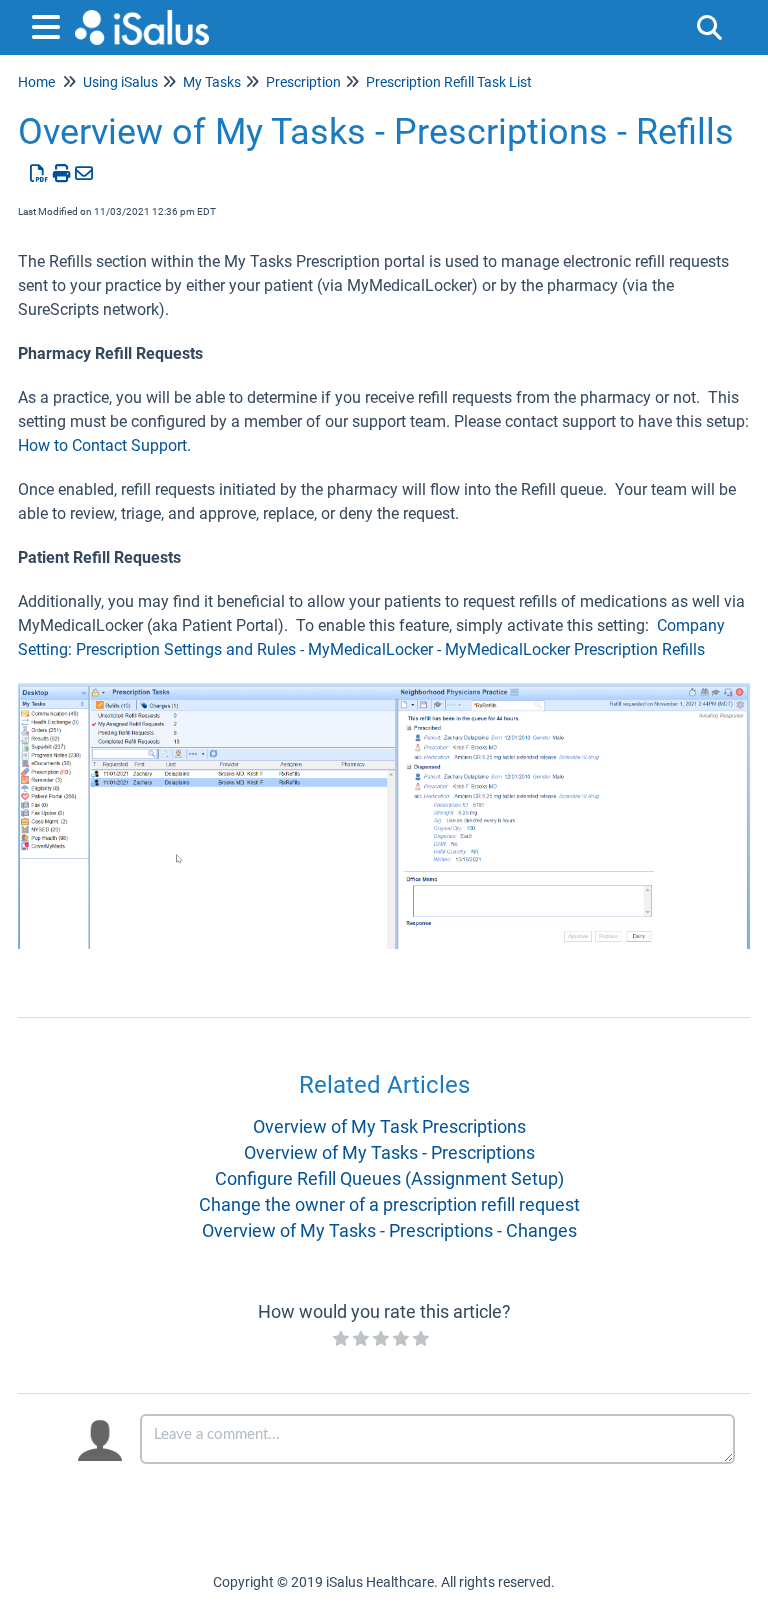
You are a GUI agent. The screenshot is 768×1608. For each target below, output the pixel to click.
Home (36, 82)
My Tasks (212, 82)
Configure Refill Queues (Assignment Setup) (389, 1178)
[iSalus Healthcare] (142, 17)
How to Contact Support (102, 445)
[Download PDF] (39, 173)
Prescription (303, 82)
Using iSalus (120, 82)
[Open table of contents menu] (50, 24)
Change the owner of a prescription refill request (389, 1204)
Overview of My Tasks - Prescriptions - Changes (389, 1230)
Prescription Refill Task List (449, 82)
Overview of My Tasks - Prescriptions (389, 1152)
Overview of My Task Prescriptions (389, 1126)
